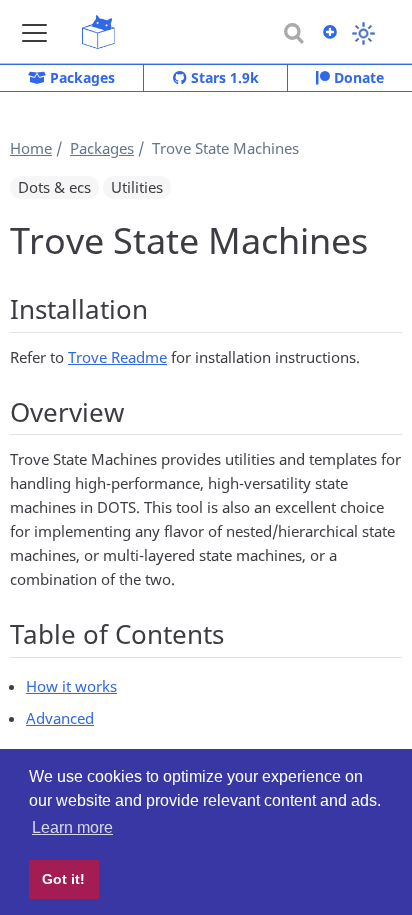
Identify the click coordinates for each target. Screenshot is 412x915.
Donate (357, 77)
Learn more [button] (72, 827)
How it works (71, 686)
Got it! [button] (63, 879)
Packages (80, 77)
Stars (223, 77)
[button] (34, 32)
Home (31, 148)
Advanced (60, 718)
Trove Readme (117, 357)
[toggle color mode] (363, 33)
